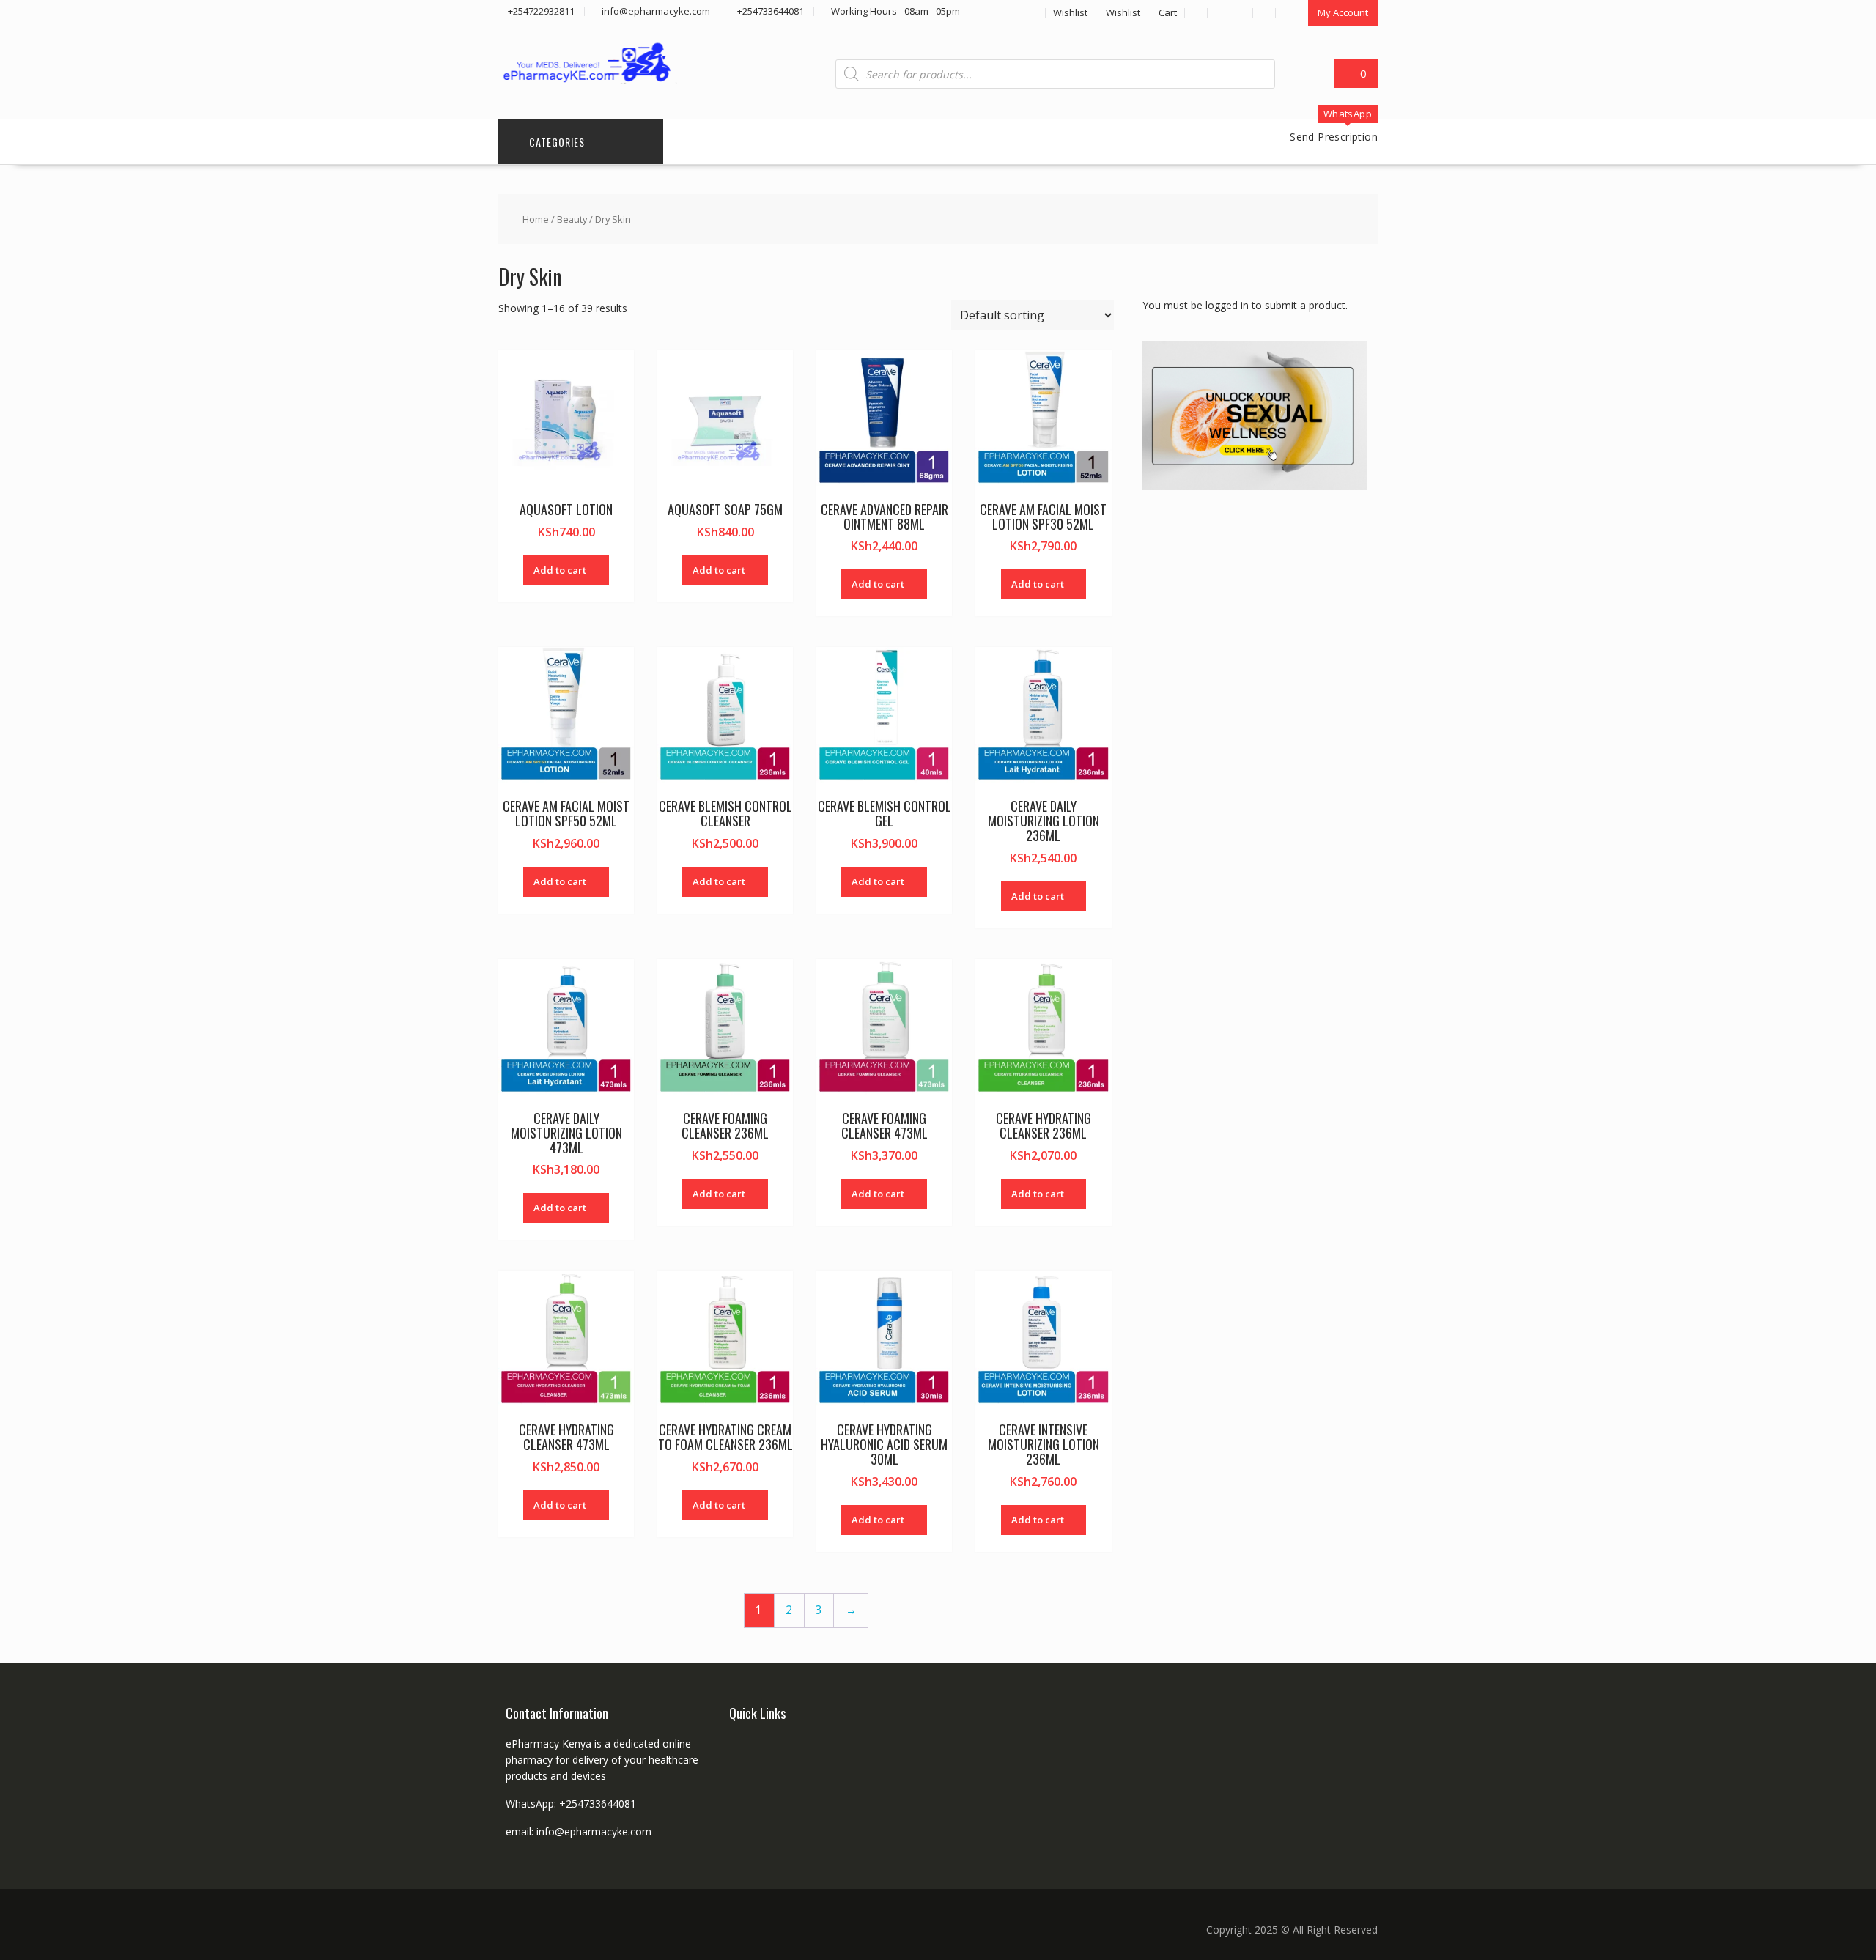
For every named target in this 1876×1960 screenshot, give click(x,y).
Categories (557, 142)
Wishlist (1070, 12)
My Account (1343, 12)
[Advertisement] (1252, 736)
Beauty (572, 219)
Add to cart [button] (560, 570)
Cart (1168, 12)
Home (536, 219)
